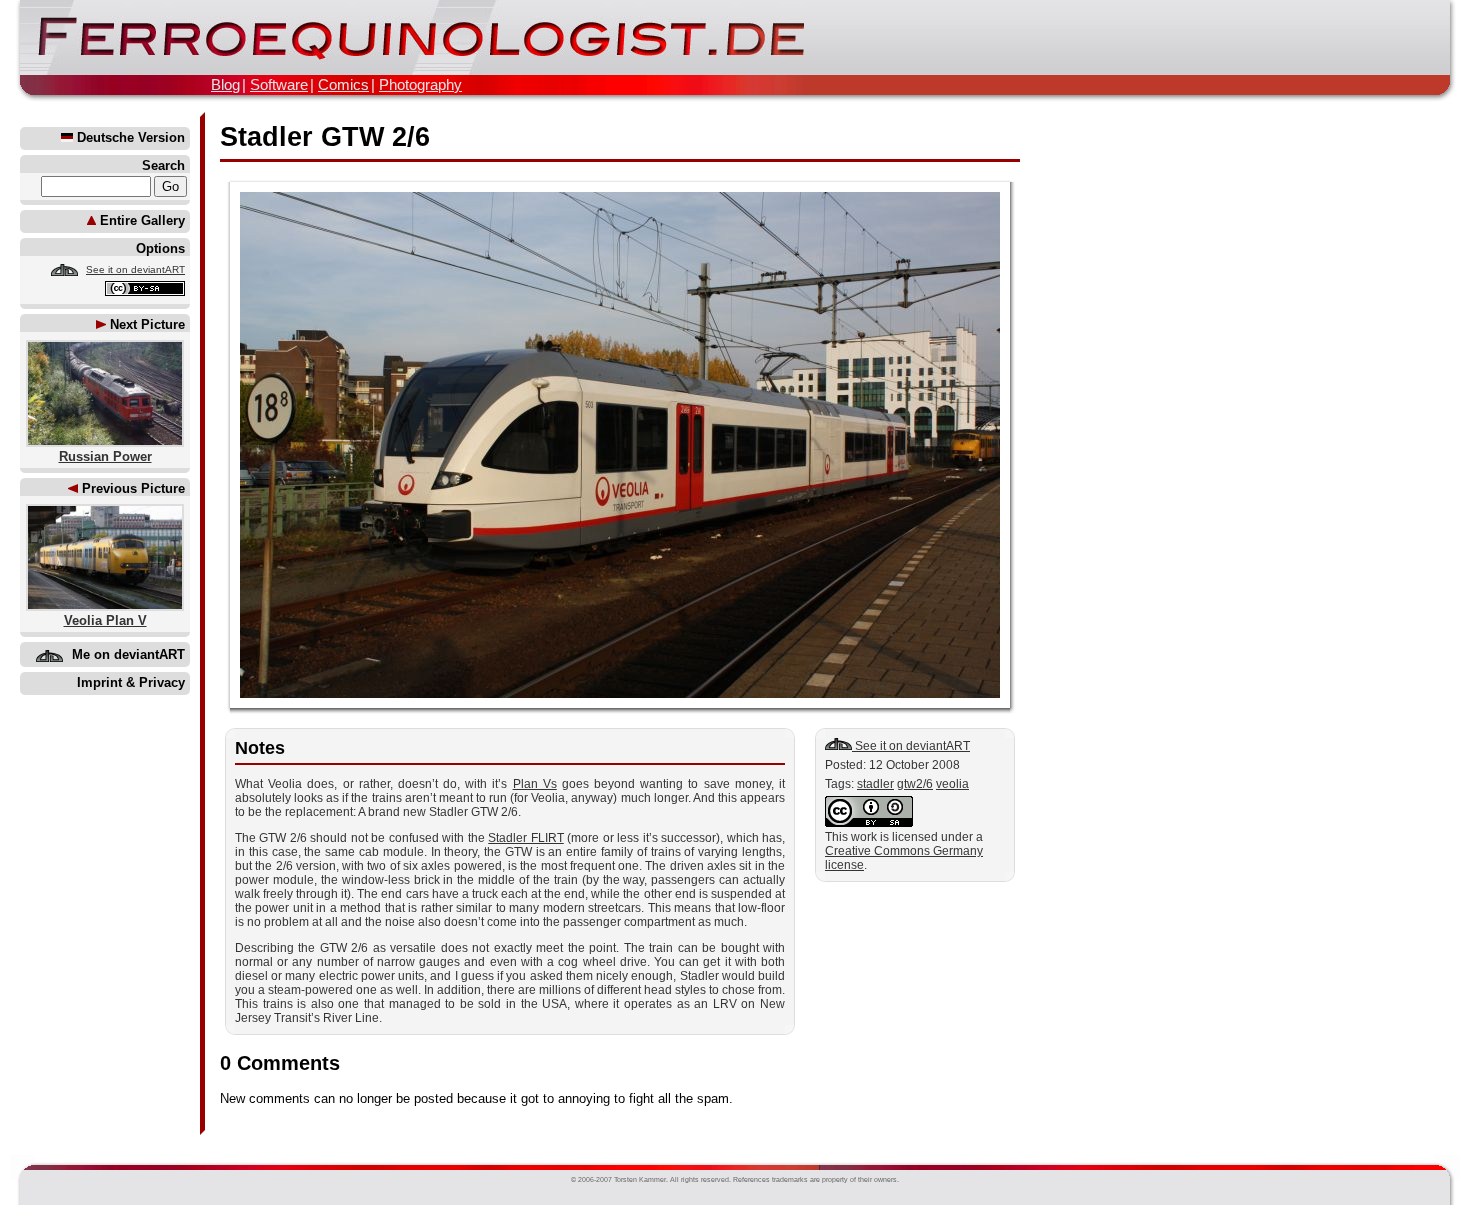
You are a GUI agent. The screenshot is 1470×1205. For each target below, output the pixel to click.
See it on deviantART (135, 269)
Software (279, 84)
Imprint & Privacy (131, 682)
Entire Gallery (140, 220)
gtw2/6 (915, 784)
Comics (343, 84)
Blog (225, 84)
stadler (875, 784)
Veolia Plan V (105, 620)
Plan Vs (535, 784)
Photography (420, 84)
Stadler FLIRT (525, 838)
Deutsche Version (129, 137)
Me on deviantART (128, 654)
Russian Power (105, 456)
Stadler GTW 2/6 (325, 137)
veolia (952, 784)
